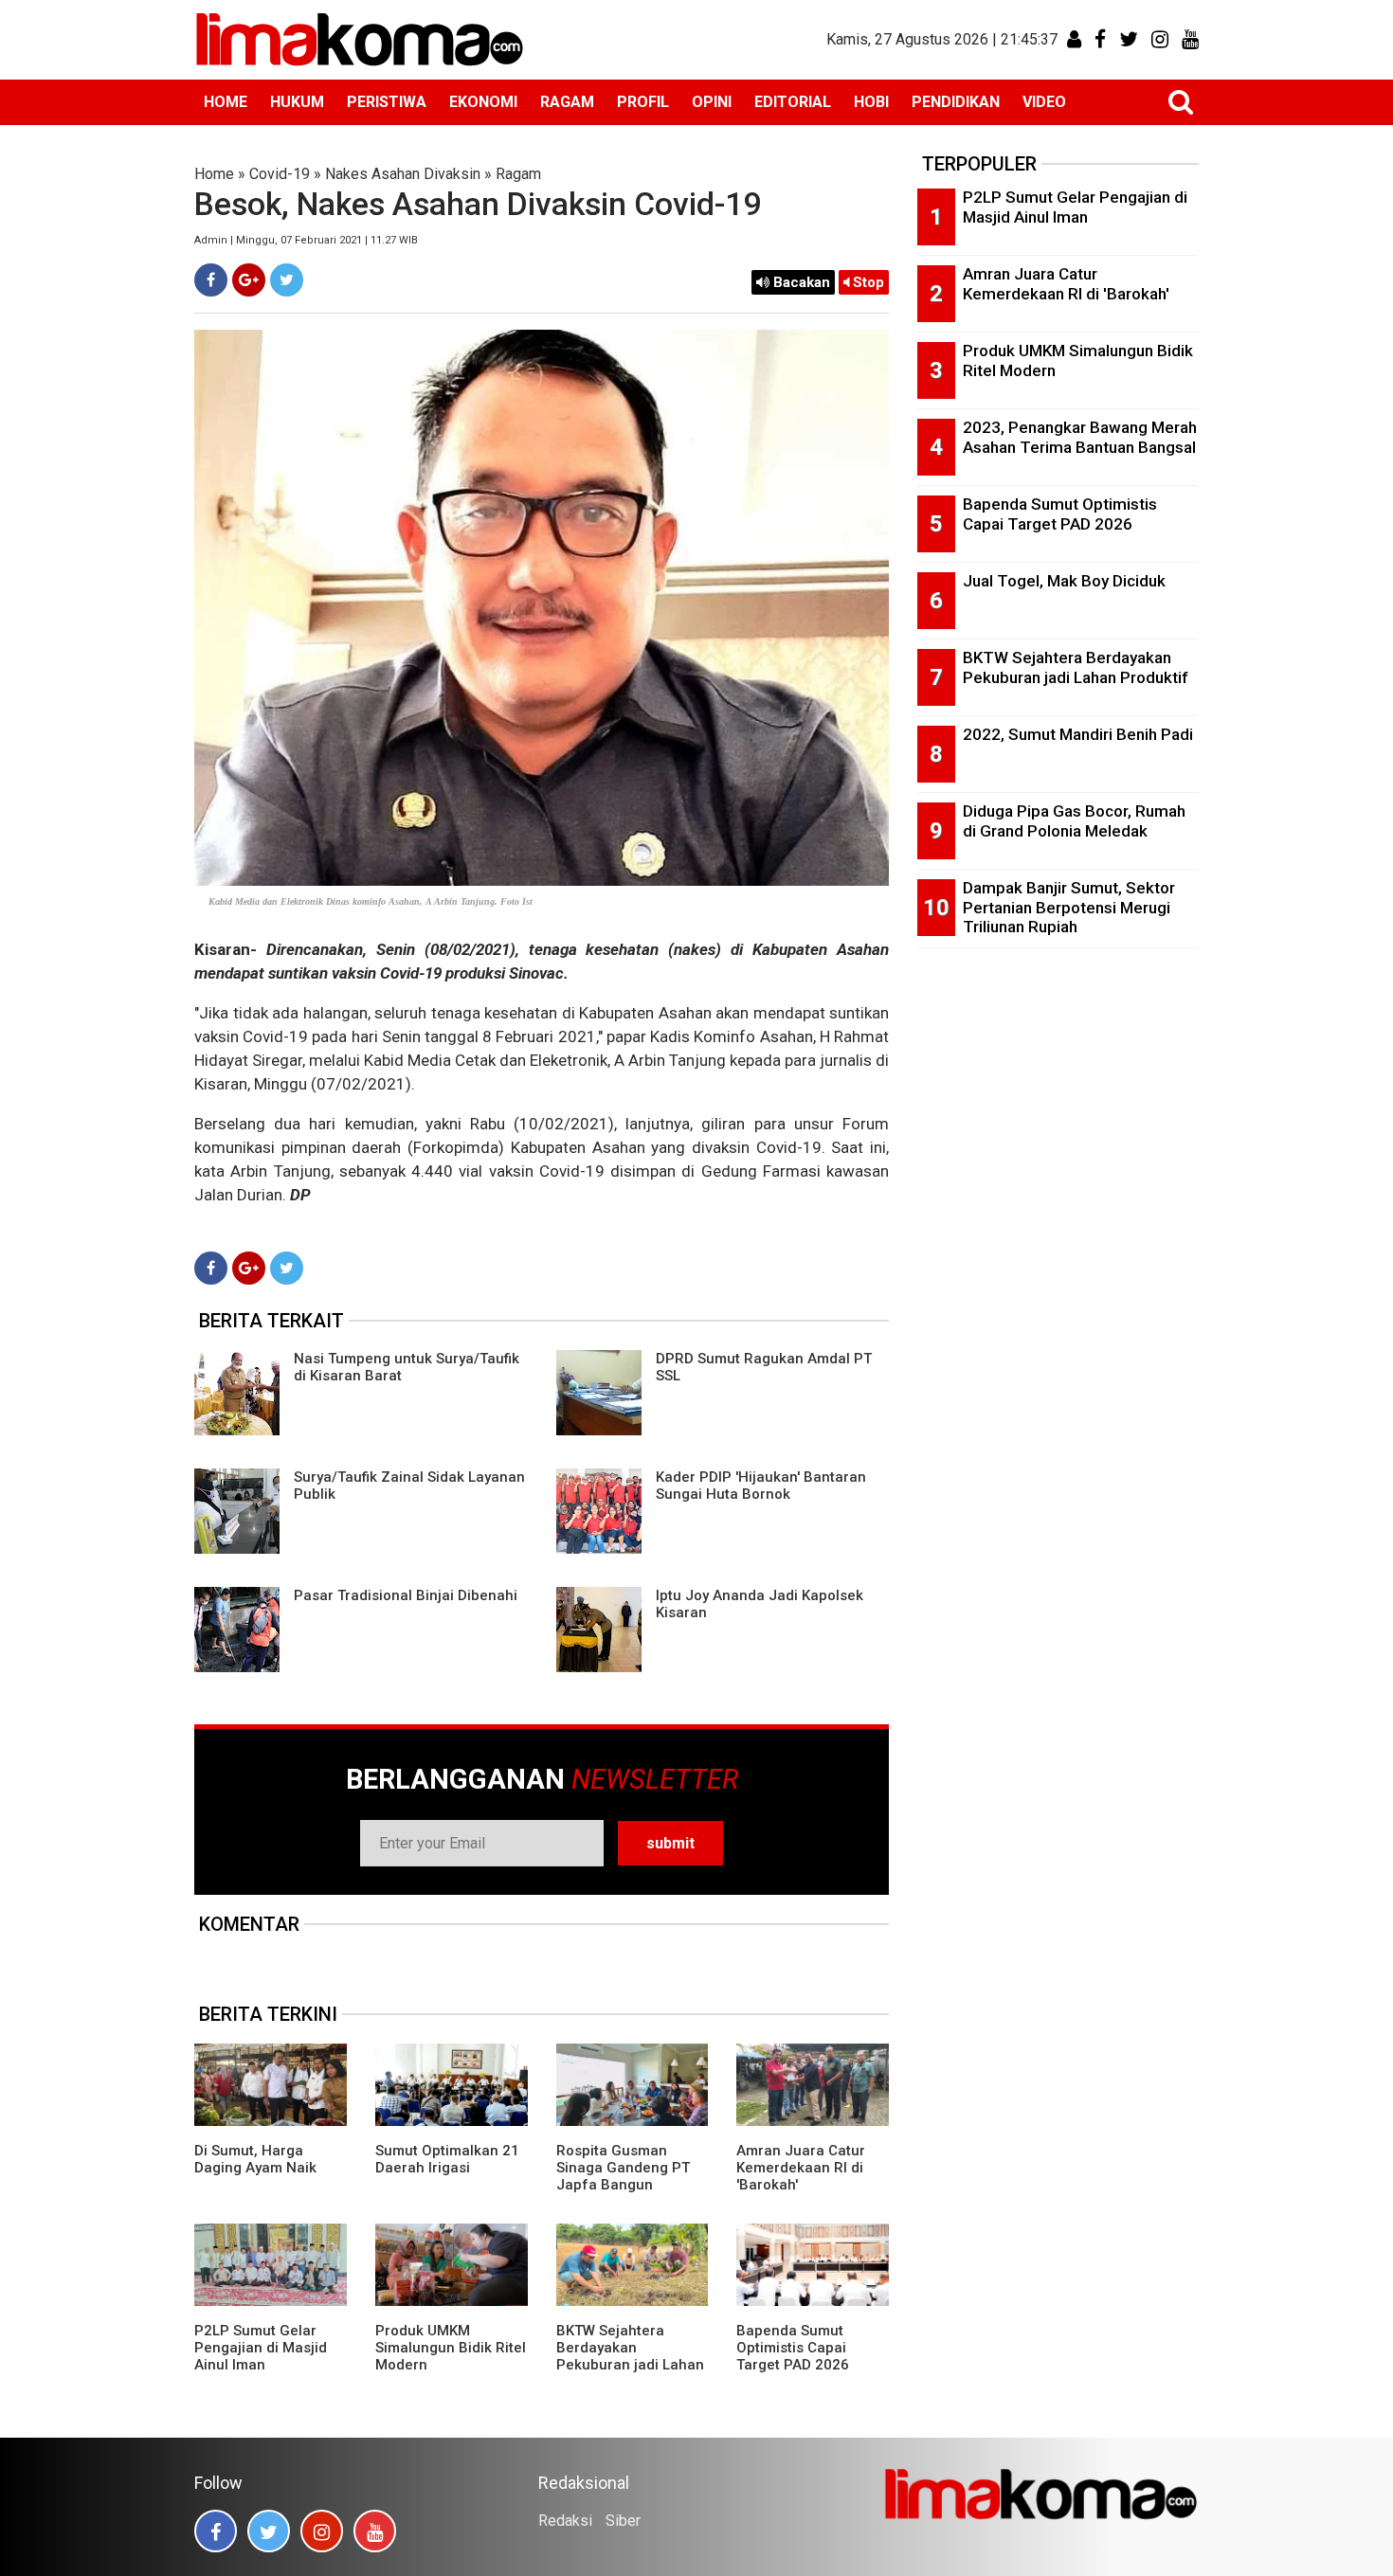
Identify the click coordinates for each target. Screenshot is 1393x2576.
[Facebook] (211, 280)
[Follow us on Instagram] (322, 2531)
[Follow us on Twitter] (269, 2531)
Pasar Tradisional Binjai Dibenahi (406, 1595)
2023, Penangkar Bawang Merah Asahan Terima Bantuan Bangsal (1080, 437)
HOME (226, 102)
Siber (623, 2521)
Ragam (518, 174)
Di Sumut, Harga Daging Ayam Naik (255, 2159)
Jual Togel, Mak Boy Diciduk (1064, 581)
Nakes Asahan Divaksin (403, 174)
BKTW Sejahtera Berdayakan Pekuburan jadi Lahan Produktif (630, 2356)
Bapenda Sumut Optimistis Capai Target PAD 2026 (793, 2348)
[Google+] (249, 280)
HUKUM (297, 102)
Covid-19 (280, 174)
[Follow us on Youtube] (375, 2531)
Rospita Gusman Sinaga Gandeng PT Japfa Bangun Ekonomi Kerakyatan (624, 2176)
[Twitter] (287, 280)
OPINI (712, 102)
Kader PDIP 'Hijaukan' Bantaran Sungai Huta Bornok (761, 1486)
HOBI (871, 102)
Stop (867, 282)
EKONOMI (483, 102)
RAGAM (567, 102)
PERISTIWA (387, 102)
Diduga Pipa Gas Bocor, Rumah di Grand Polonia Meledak (1074, 821)
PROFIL (643, 102)
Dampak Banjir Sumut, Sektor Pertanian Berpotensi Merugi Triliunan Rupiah (1069, 907)
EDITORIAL (793, 102)
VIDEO (1044, 102)
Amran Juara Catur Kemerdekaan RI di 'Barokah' (801, 2168)
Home (214, 174)
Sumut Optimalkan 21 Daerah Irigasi (447, 2159)
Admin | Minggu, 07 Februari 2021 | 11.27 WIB (306, 240)
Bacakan (800, 282)
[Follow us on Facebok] (216, 2531)
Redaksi (565, 2521)
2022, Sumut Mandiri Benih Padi (1078, 734)
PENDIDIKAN (956, 102)
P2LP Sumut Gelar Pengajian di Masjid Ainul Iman (261, 2348)
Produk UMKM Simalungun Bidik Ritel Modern (451, 2348)
